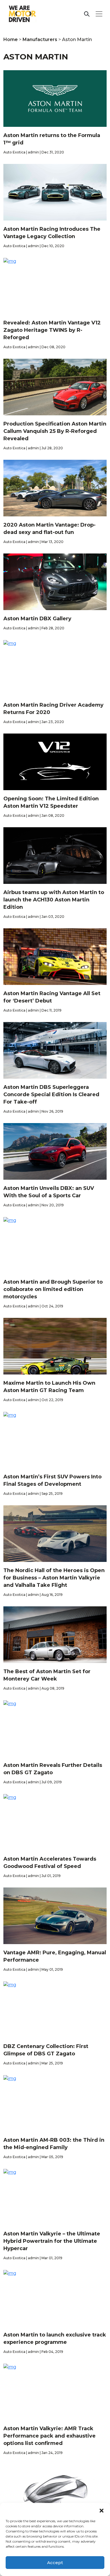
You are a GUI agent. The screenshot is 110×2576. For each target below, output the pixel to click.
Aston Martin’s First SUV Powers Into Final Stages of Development (52, 1480)
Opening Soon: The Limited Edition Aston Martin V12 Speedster (51, 802)
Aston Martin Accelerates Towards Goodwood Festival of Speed (50, 1863)
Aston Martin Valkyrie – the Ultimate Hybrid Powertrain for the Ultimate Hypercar (52, 2241)
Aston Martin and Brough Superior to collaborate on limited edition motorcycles (53, 1289)
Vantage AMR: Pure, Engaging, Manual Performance (55, 1956)
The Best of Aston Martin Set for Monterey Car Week (47, 1675)
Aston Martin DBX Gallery (37, 619)
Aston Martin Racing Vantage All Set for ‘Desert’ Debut (52, 997)
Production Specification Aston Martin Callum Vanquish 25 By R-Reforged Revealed (55, 431)
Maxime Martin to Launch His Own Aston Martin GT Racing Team (49, 1387)
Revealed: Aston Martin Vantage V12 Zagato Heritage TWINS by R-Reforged (52, 330)
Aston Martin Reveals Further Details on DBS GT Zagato (53, 1769)
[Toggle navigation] (99, 14)
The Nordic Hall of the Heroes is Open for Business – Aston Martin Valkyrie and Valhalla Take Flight (54, 1578)
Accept (55, 2563)
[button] (102, 2510)
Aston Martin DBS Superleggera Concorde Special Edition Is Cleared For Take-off (51, 1094)
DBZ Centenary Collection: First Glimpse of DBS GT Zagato (46, 2050)
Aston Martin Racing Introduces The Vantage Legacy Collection (52, 233)
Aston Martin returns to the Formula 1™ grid (52, 139)
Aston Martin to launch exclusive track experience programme (55, 2338)
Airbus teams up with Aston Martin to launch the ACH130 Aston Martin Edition (54, 900)
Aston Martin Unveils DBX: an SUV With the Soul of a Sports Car (49, 1192)
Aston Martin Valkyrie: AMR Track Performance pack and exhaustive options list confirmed (49, 2436)
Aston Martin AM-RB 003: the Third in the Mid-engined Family (54, 2144)
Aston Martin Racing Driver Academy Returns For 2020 (53, 709)
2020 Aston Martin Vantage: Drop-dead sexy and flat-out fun (49, 529)
